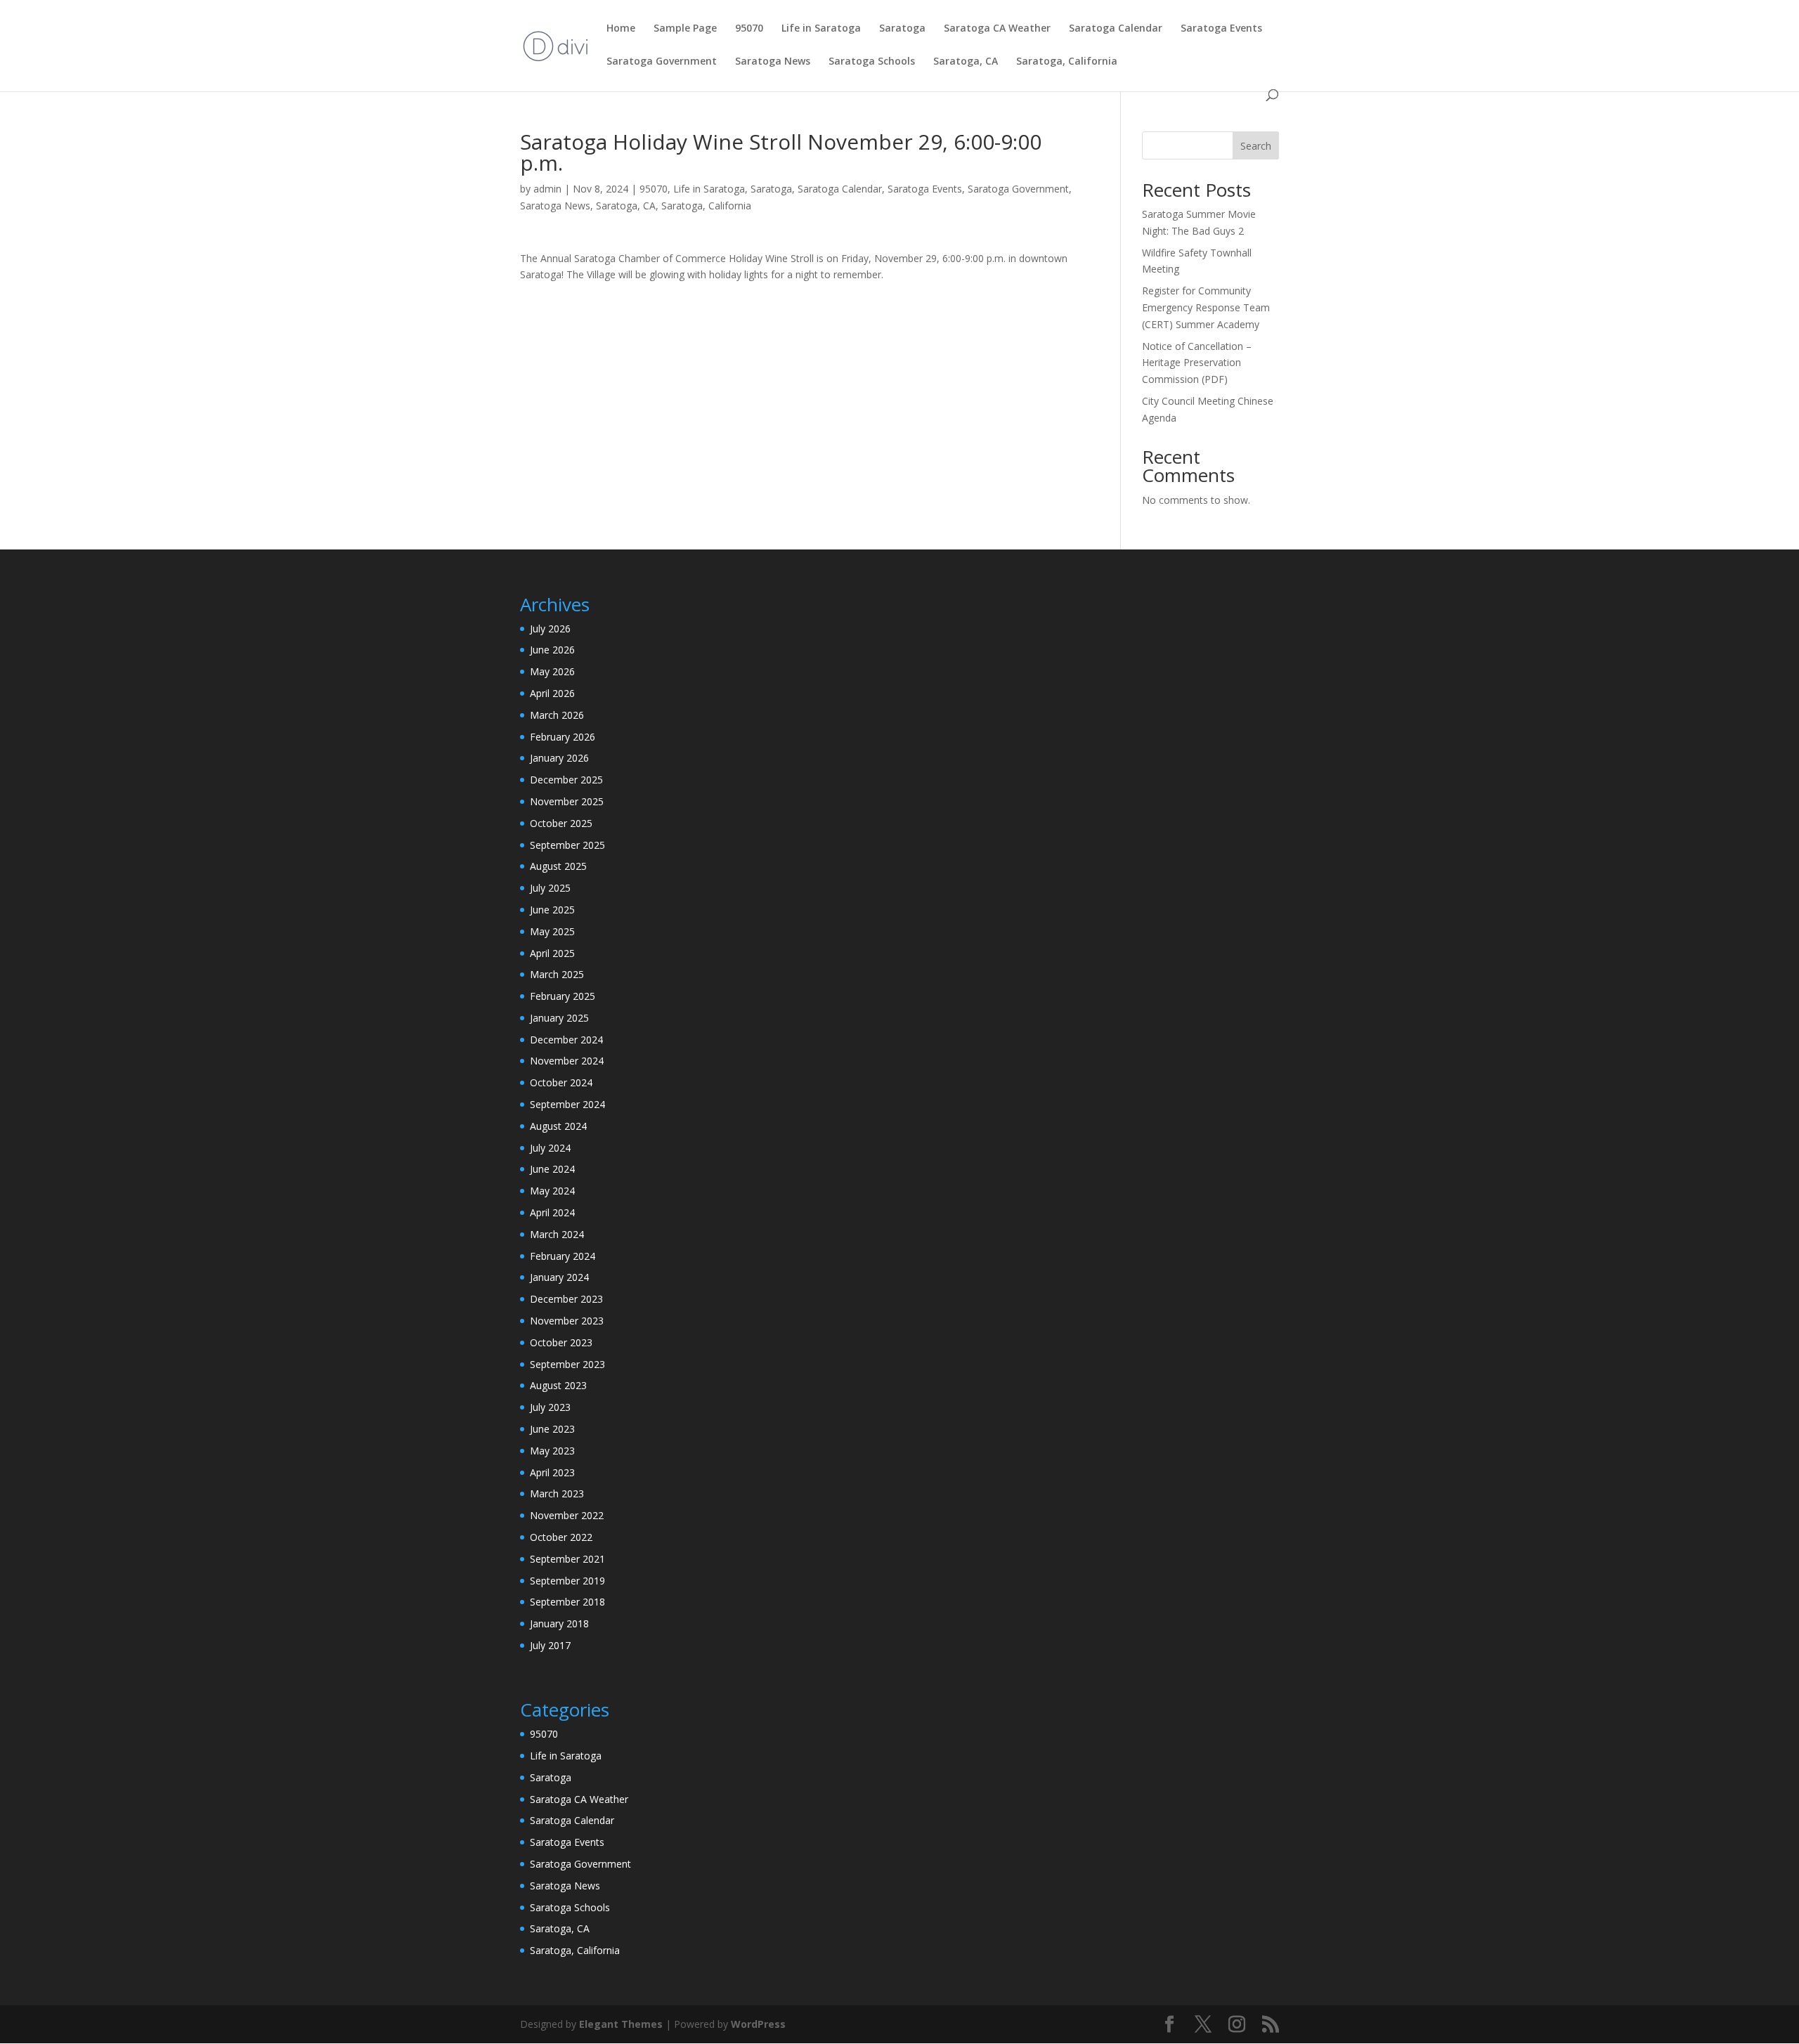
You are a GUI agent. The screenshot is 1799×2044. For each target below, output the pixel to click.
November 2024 (567, 1061)
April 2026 (552, 693)
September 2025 (567, 845)
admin (547, 189)
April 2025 (552, 953)
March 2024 (557, 1234)
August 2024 (558, 1126)
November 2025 (567, 801)
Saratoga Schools (872, 62)
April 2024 (552, 1212)
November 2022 (567, 1515)
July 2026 (550, 629)
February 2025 (563, 996)
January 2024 (559, 1277)
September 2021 (567, 1559)
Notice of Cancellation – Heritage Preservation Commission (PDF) (1197, 363)
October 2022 (561, 1537)
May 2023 (552, 1451)
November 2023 (567, 1321)
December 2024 (566, 1040)
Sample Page (685, 29)
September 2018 (567, 1602)
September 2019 (567, 1581)
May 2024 (552, 1191)
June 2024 (552, 1169)
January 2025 (559, 1018)
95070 (749, 29)
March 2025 (557, 974)
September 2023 (567, 1364)
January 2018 (559, 1623)
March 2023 (557, 1493)
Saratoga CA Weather (997, 29)
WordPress (758, 2024)
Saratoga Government (662, 62)
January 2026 (559, 758)
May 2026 (552, 671)
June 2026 (552, 650)
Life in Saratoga (821, 29)
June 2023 (552, 1429)
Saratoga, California (1067, 62)
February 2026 (563, 737)
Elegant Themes (621, 2024)
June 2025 (552, 910)
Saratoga (902, 29)
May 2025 (552, 931)
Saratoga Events (1221, 29)
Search (1256, 146)
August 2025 (558, 866)
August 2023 (558, 1385)
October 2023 (561, 1342)
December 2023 (566, 1299)
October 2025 (561, 823)
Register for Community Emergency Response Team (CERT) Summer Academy (1206, 307)
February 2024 (563, 1256)
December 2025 (566, 780)
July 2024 (550, 1148)
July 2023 (550, 1407)
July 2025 (550, 888)
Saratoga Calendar (1116, 29)
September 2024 (567, 1104)
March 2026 (557, 715)
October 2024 (561, 1082)
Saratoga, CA (966, 62)
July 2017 (550, 1645)
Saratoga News (773, 62)
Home (621, 29)
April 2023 (552, 1472)
